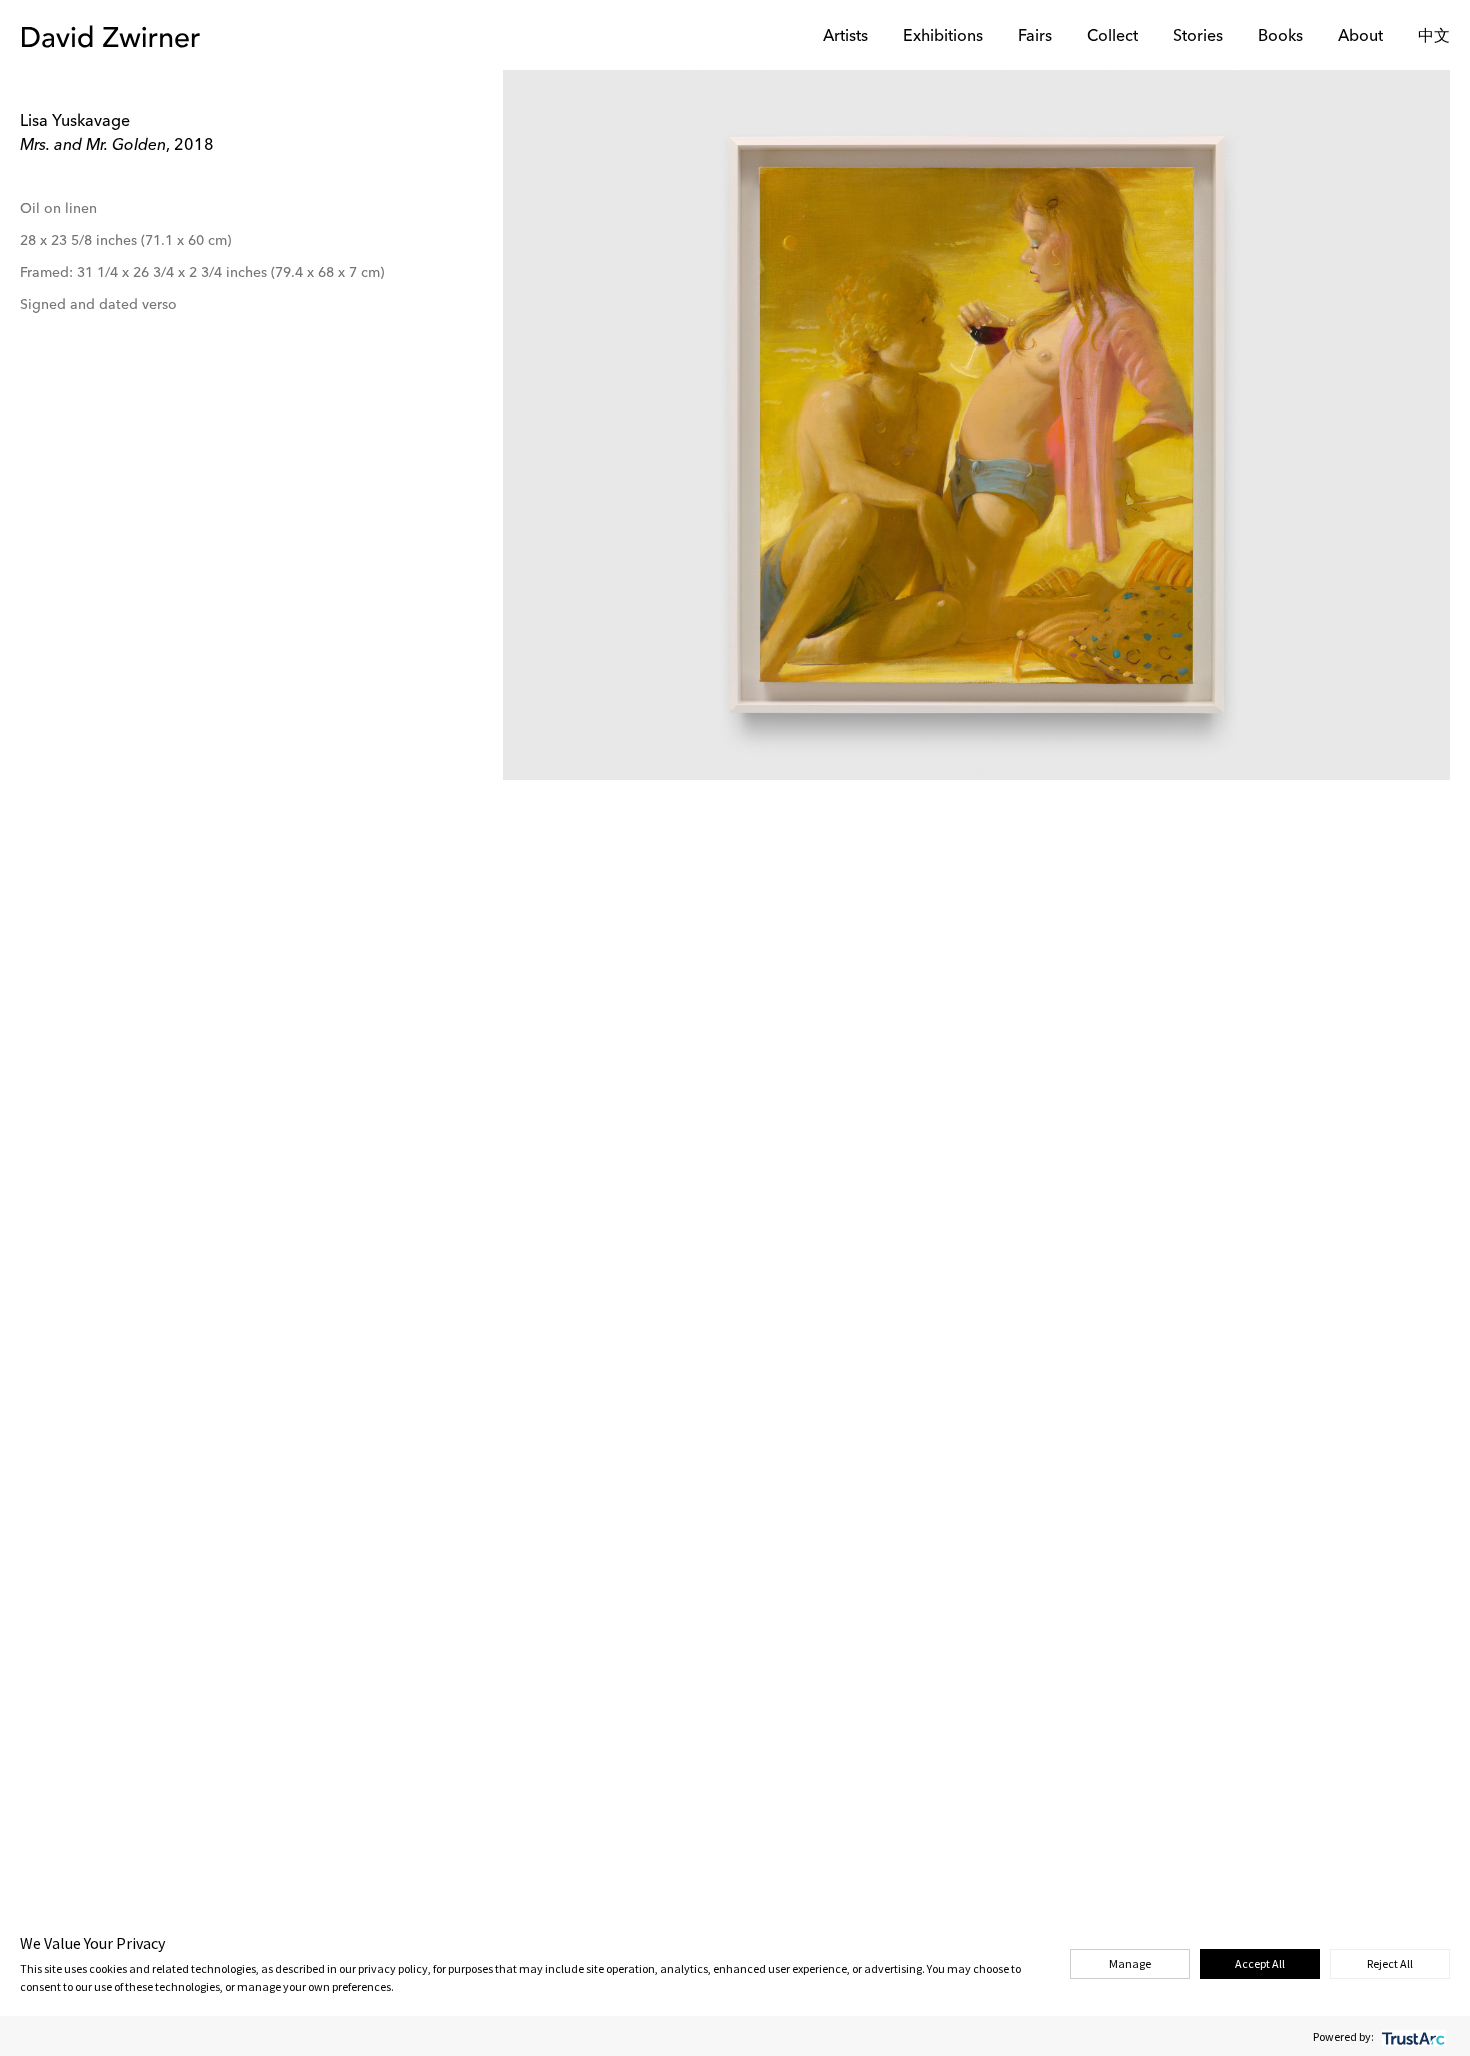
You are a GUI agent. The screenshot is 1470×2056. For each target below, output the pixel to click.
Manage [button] (1130, 1963)
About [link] (1360, 37)
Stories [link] (1198, 37)
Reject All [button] (1390, 1963)
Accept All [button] (1260, 1963)
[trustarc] (1411, 2036)
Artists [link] (845, 37)
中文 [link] (1434, 37)
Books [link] (1280, 37)
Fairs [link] (1035, 37)
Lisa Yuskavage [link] (75, 122)
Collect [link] (1112, 37)
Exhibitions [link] (943, 37)
